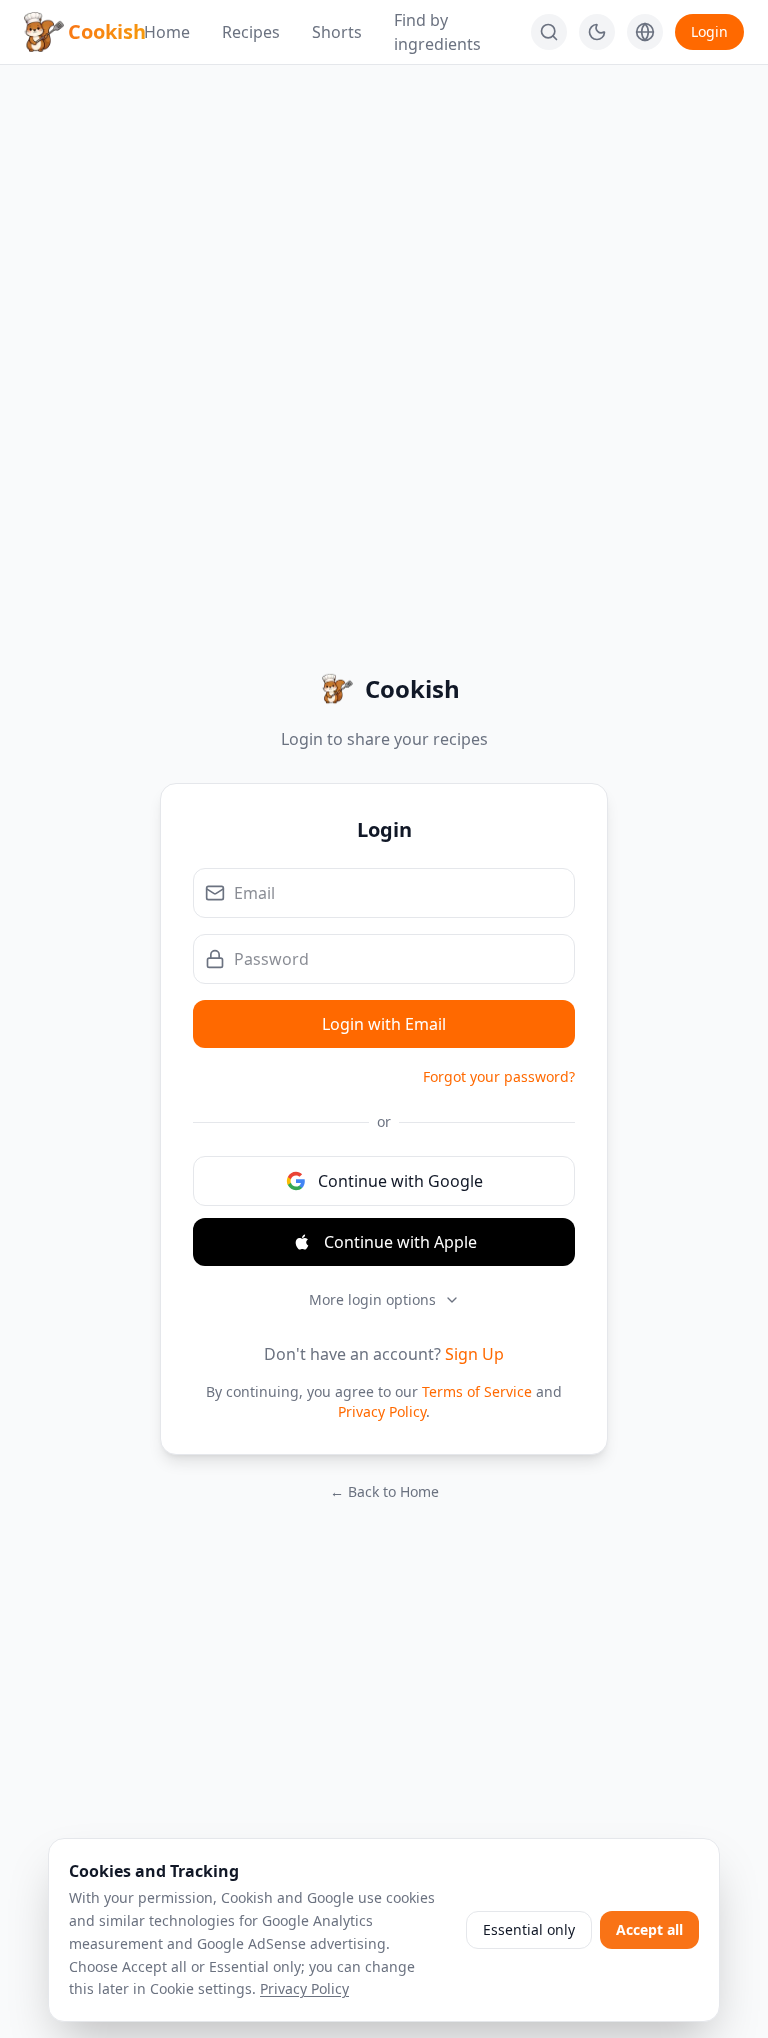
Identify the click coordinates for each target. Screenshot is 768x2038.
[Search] (549, 32)
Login (709, 31)
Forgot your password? (499, 1076)
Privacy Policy (382, 1411)
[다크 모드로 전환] (597, 32)
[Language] (645, 32)
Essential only (529, 1929)
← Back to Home (384, 1491)
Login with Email (384, 1024)
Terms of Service (477, 1391)
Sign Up (474, 1354)
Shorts (337, 32)
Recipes (251, 32)
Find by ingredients (437, 32)
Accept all (649, 1929)
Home (167, 32)
